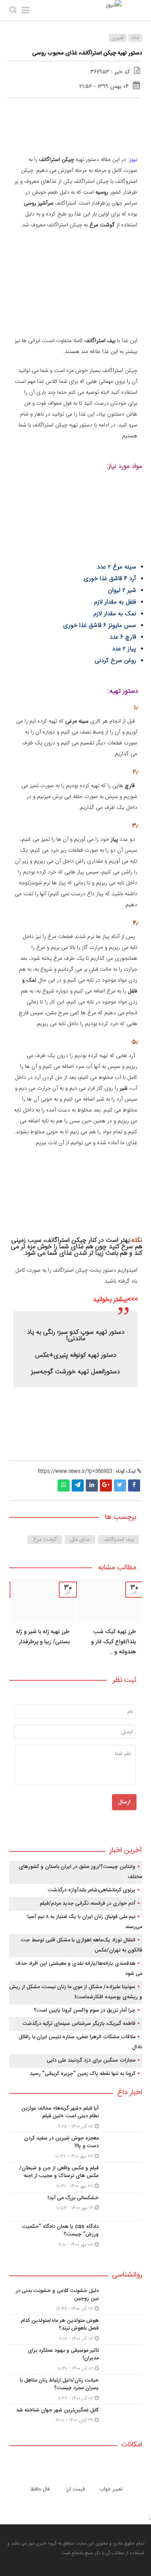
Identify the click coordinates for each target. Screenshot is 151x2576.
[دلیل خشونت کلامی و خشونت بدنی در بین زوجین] (76, 2300)
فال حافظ (40, 2489)
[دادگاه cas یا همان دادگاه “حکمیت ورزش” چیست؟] (76, 2235)
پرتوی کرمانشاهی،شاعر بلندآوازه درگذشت (92, 1890)
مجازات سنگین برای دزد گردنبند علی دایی (91, 2060)
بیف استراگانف (119, 1540)
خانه (135, 38)
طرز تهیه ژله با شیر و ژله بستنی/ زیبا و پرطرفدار (43, 1637)
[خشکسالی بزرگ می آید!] (76, 2206)
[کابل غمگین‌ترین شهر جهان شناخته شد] (76, 2418)
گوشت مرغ (45, 1540)
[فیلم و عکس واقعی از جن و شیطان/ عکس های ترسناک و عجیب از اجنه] (76, 2177)
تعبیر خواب (111, 2489)
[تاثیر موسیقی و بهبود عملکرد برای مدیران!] (76, 2360)
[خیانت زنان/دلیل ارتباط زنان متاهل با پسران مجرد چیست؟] (76, 2389)
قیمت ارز (75, 2489)
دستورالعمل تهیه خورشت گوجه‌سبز (75, 1372)
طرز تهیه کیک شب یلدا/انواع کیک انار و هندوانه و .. (114, 1642)
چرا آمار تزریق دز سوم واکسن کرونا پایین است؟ (85, 2010)
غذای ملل (80, 1540)
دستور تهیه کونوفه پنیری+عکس (76, 1355)
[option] (109, 1620)
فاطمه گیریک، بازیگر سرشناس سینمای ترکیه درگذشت (79, 2024)
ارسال (124, 1802)
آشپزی (118, 38)
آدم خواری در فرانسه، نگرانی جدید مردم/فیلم (88, 1903)
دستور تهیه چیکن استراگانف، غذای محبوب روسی (87, 53)
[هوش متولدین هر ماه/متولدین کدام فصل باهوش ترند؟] (76, 2330)
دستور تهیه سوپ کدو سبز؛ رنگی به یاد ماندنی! (76, 1336)
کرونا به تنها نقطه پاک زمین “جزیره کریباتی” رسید (83, 2074)
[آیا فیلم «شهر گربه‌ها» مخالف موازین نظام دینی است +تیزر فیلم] (76, 2117)
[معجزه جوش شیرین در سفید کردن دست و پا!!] (76, 2147)
